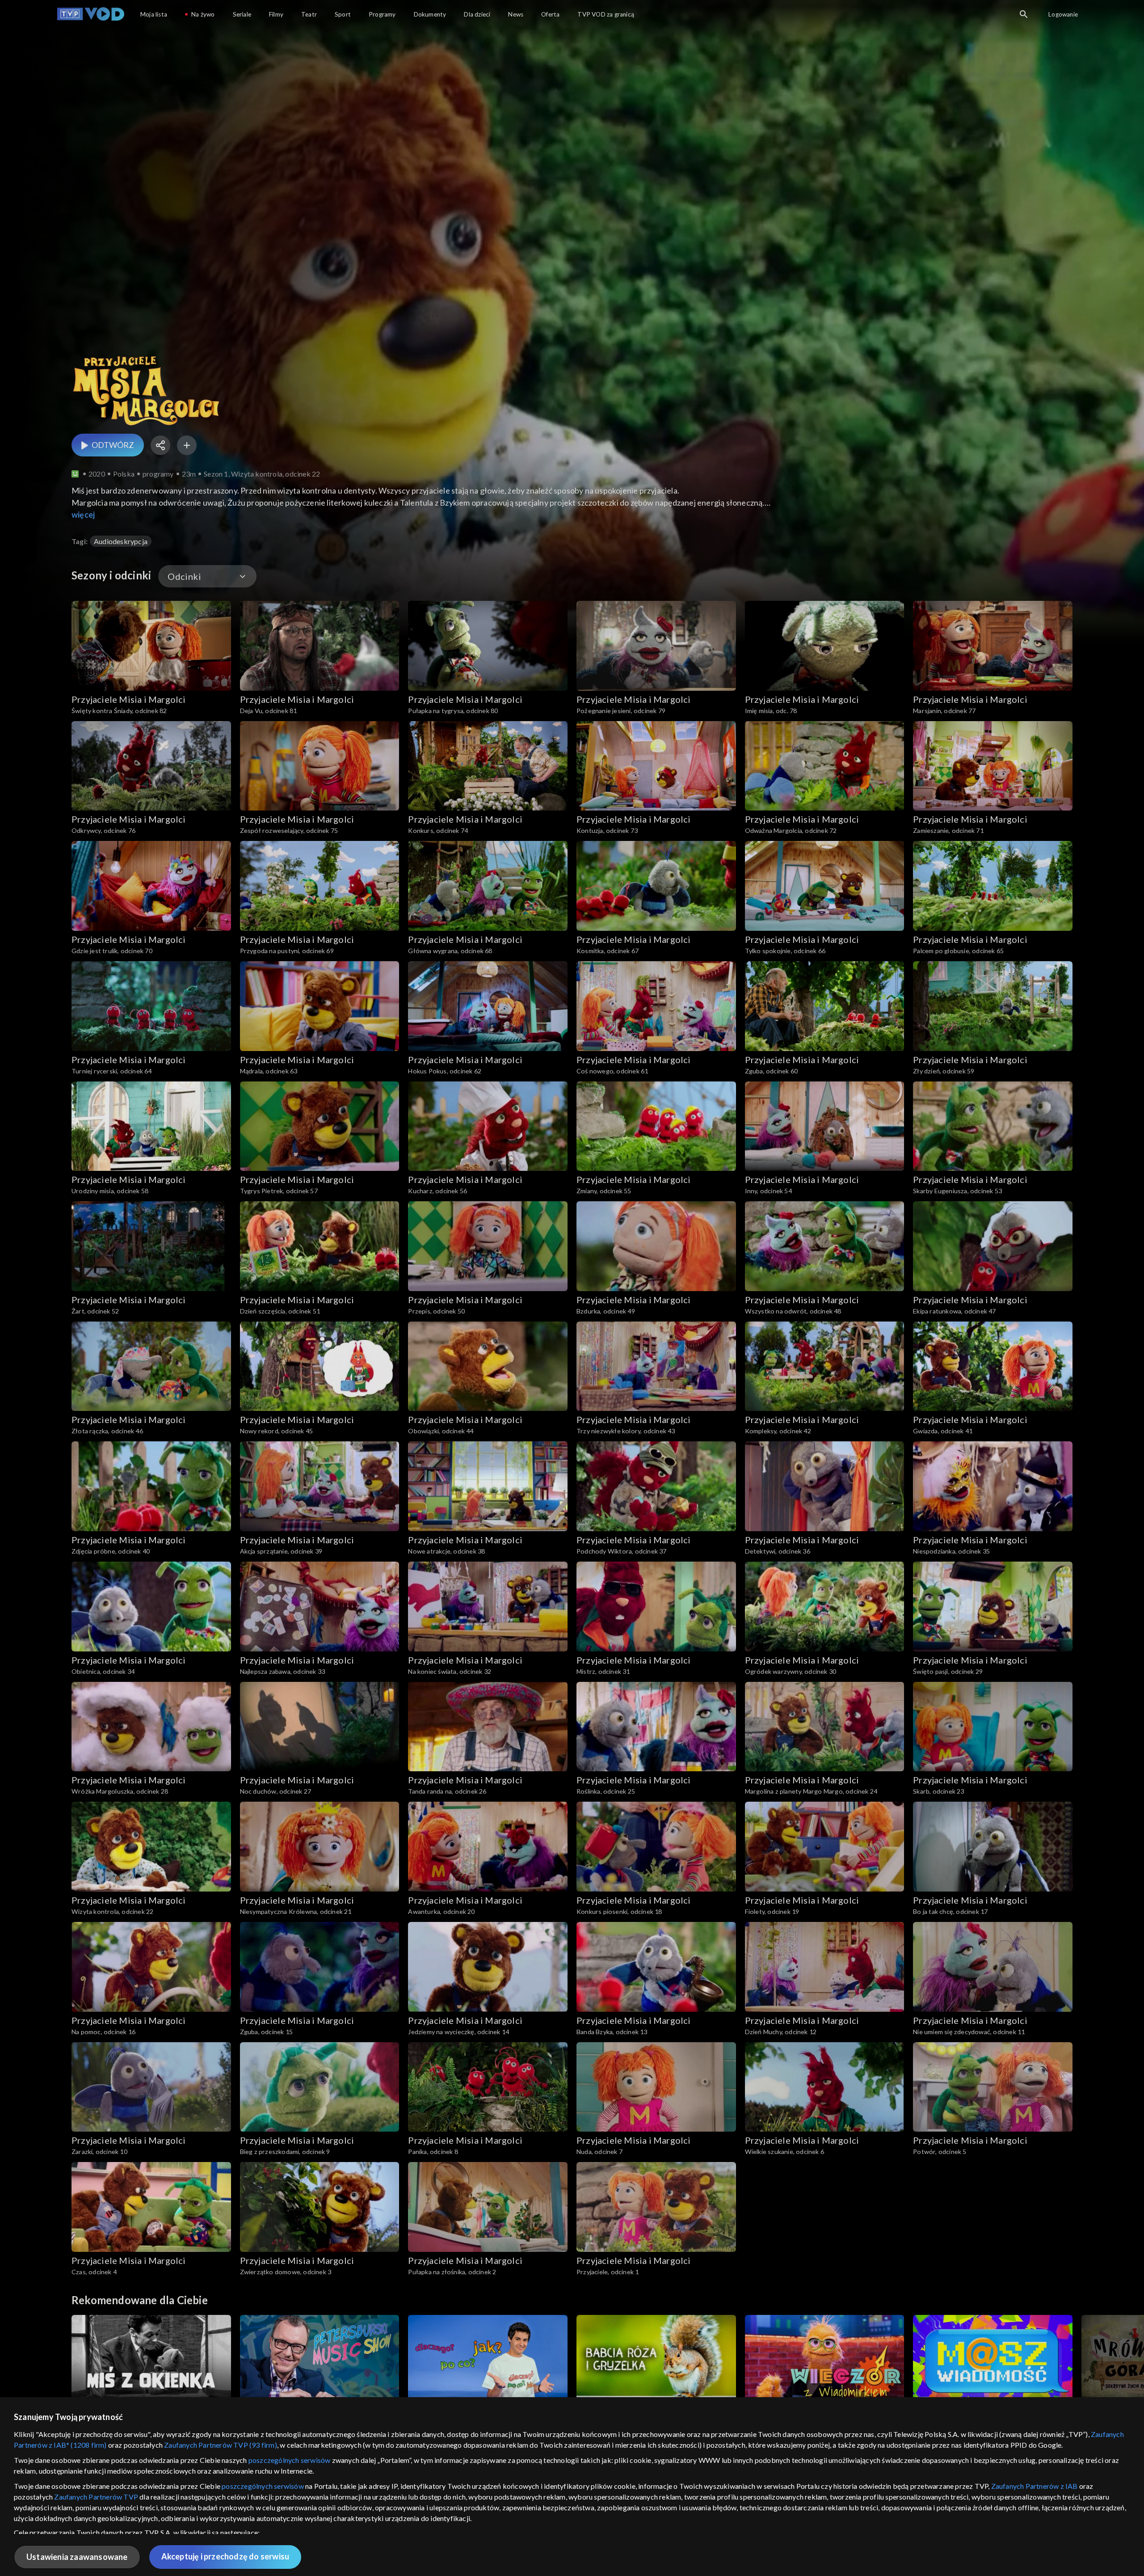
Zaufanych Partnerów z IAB (1035, 2486)
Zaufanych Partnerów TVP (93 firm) (221, 2445)
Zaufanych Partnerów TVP (96, 2497)
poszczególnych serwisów (290, 2460)
